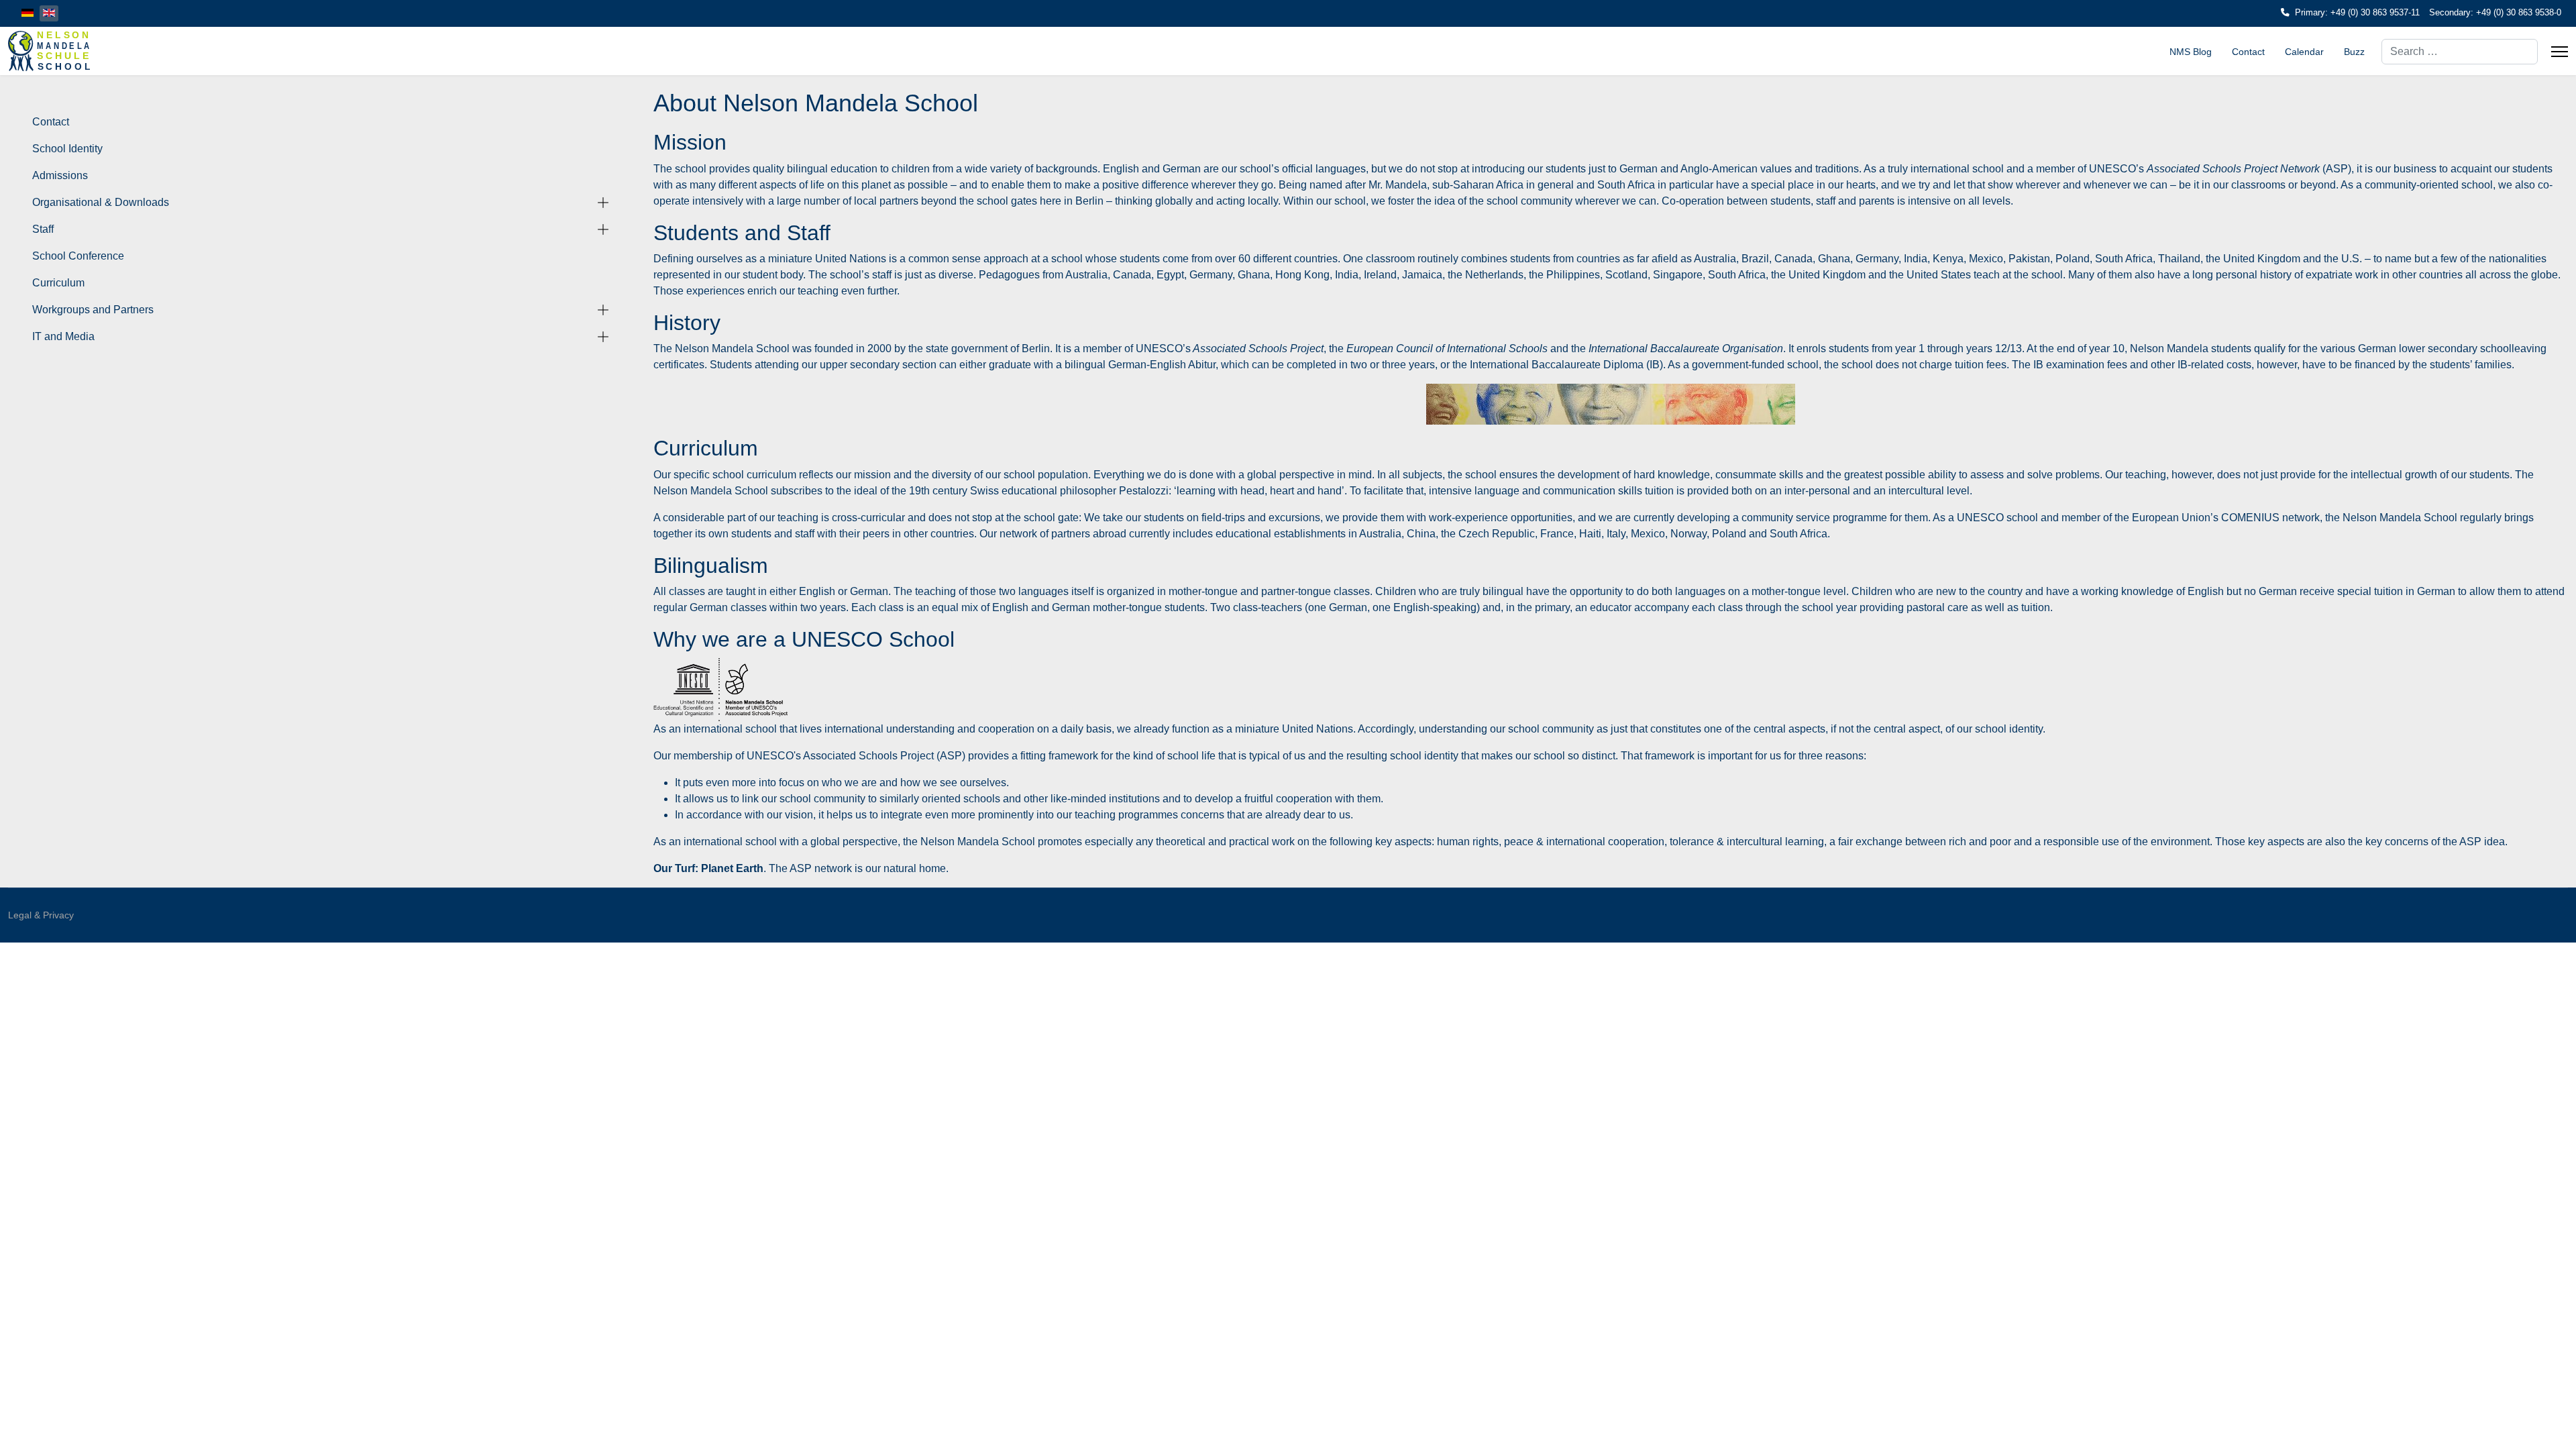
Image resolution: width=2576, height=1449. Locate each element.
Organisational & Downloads (101, 202)
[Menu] (2560, 52)
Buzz (2354, 52)
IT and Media (63, 336)
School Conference (78, 256)
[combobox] (2460, 52)
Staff (43, 229)
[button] (603, 203)
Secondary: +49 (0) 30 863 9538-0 (2495, 13)
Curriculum (58, 283)
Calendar (2304, 52)
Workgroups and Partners (93, 310)
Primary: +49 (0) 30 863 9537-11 (2357, 13)
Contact (2248, 52)
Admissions (60, 175)
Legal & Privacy (41, 915)
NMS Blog (2191, 52)
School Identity (67, 149)
